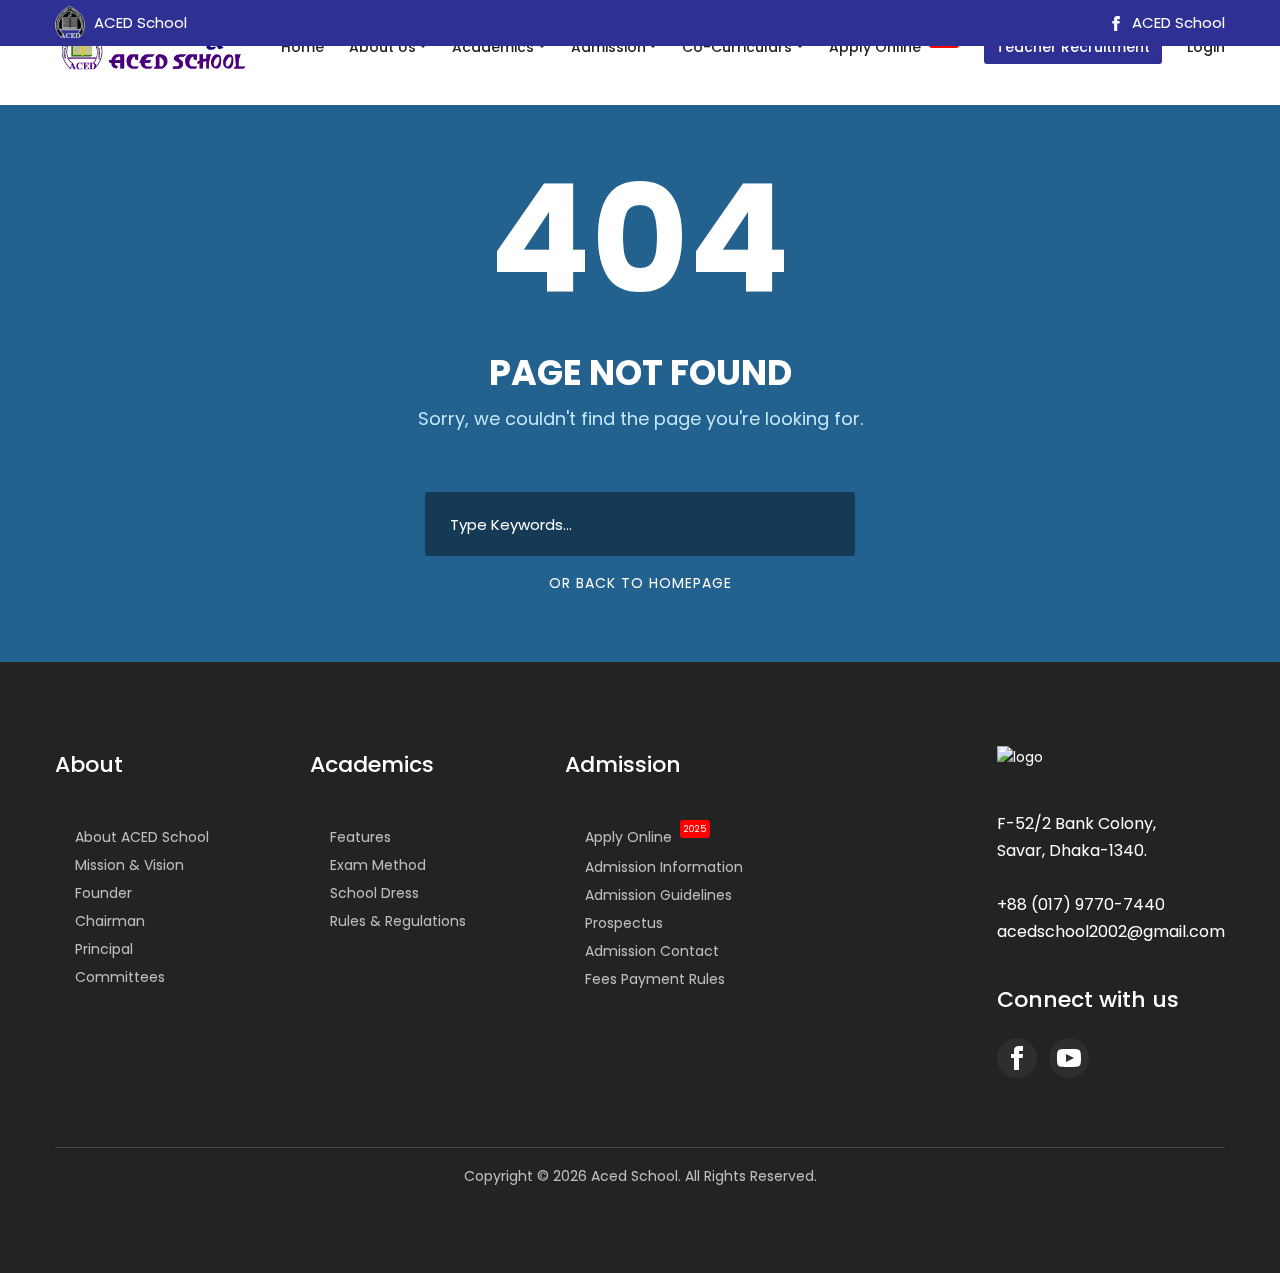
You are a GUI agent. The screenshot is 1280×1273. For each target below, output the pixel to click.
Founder (103, 893)
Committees (120, 977)
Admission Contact (652, 951)
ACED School (1176, 22)
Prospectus (624, 923)
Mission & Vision (129, 865)
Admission (608, 47)
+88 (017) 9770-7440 (1081, 904)
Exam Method (378, 865)
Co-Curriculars (737, 47)
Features (360, 837)
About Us (382, 47)
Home (302, 47)
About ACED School (142, 837)
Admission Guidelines (658, 895)
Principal (104, 949)
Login (1206, 47)
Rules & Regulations (398, 921)
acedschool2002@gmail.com (1111, 931)
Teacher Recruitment (1073, 47)
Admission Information (664, 867)
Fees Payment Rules (655, 979)
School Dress (374, 893)
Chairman (110, 921)
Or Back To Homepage (640, 583)
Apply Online (892, 45)
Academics (493, 47)
